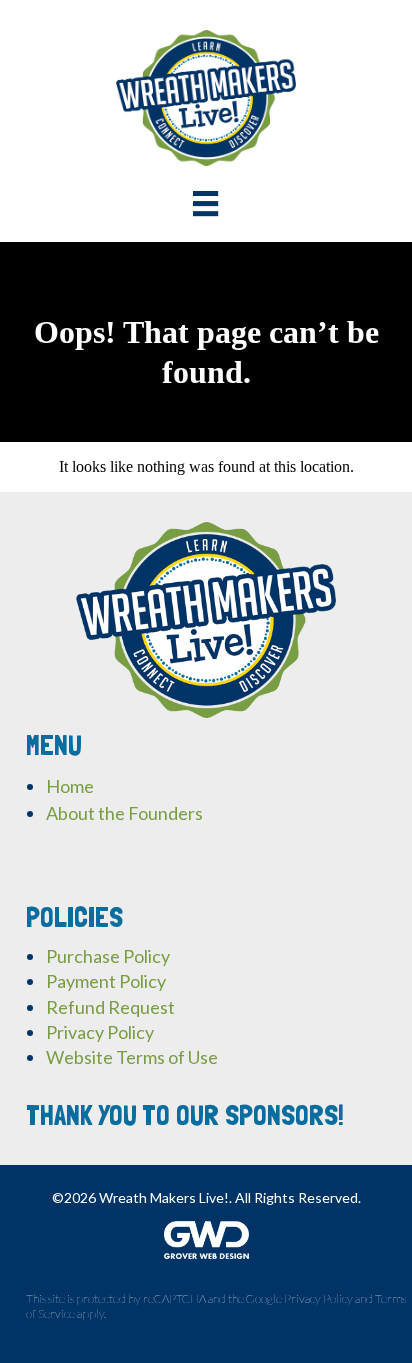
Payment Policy (106, 981)
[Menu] (205, 203)
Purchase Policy (108, 956)
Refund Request (110, 1007)
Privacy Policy (100, 1032)
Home (70, 786)
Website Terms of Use (132, 1057)
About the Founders (124, 813)
